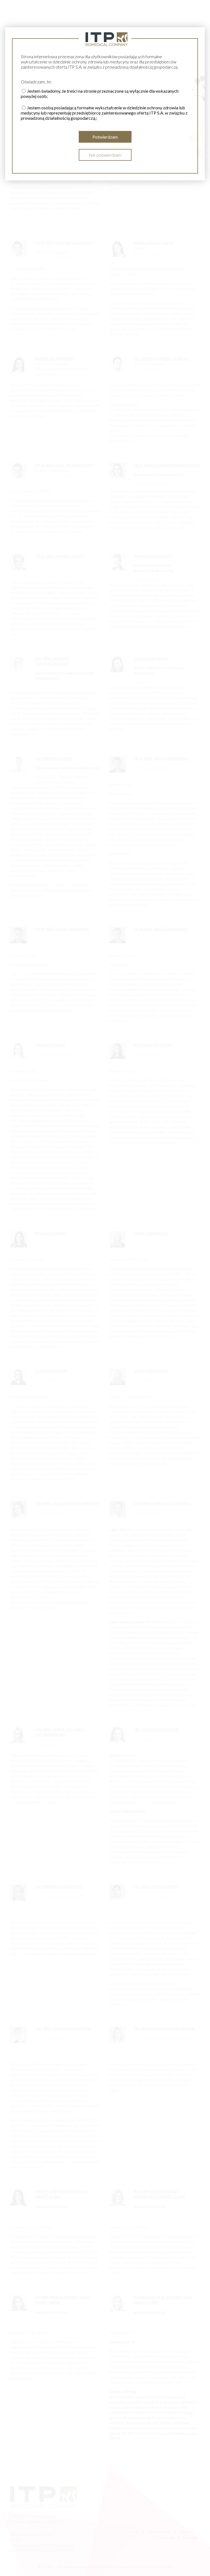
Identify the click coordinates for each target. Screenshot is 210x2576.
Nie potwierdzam (105, 155)
